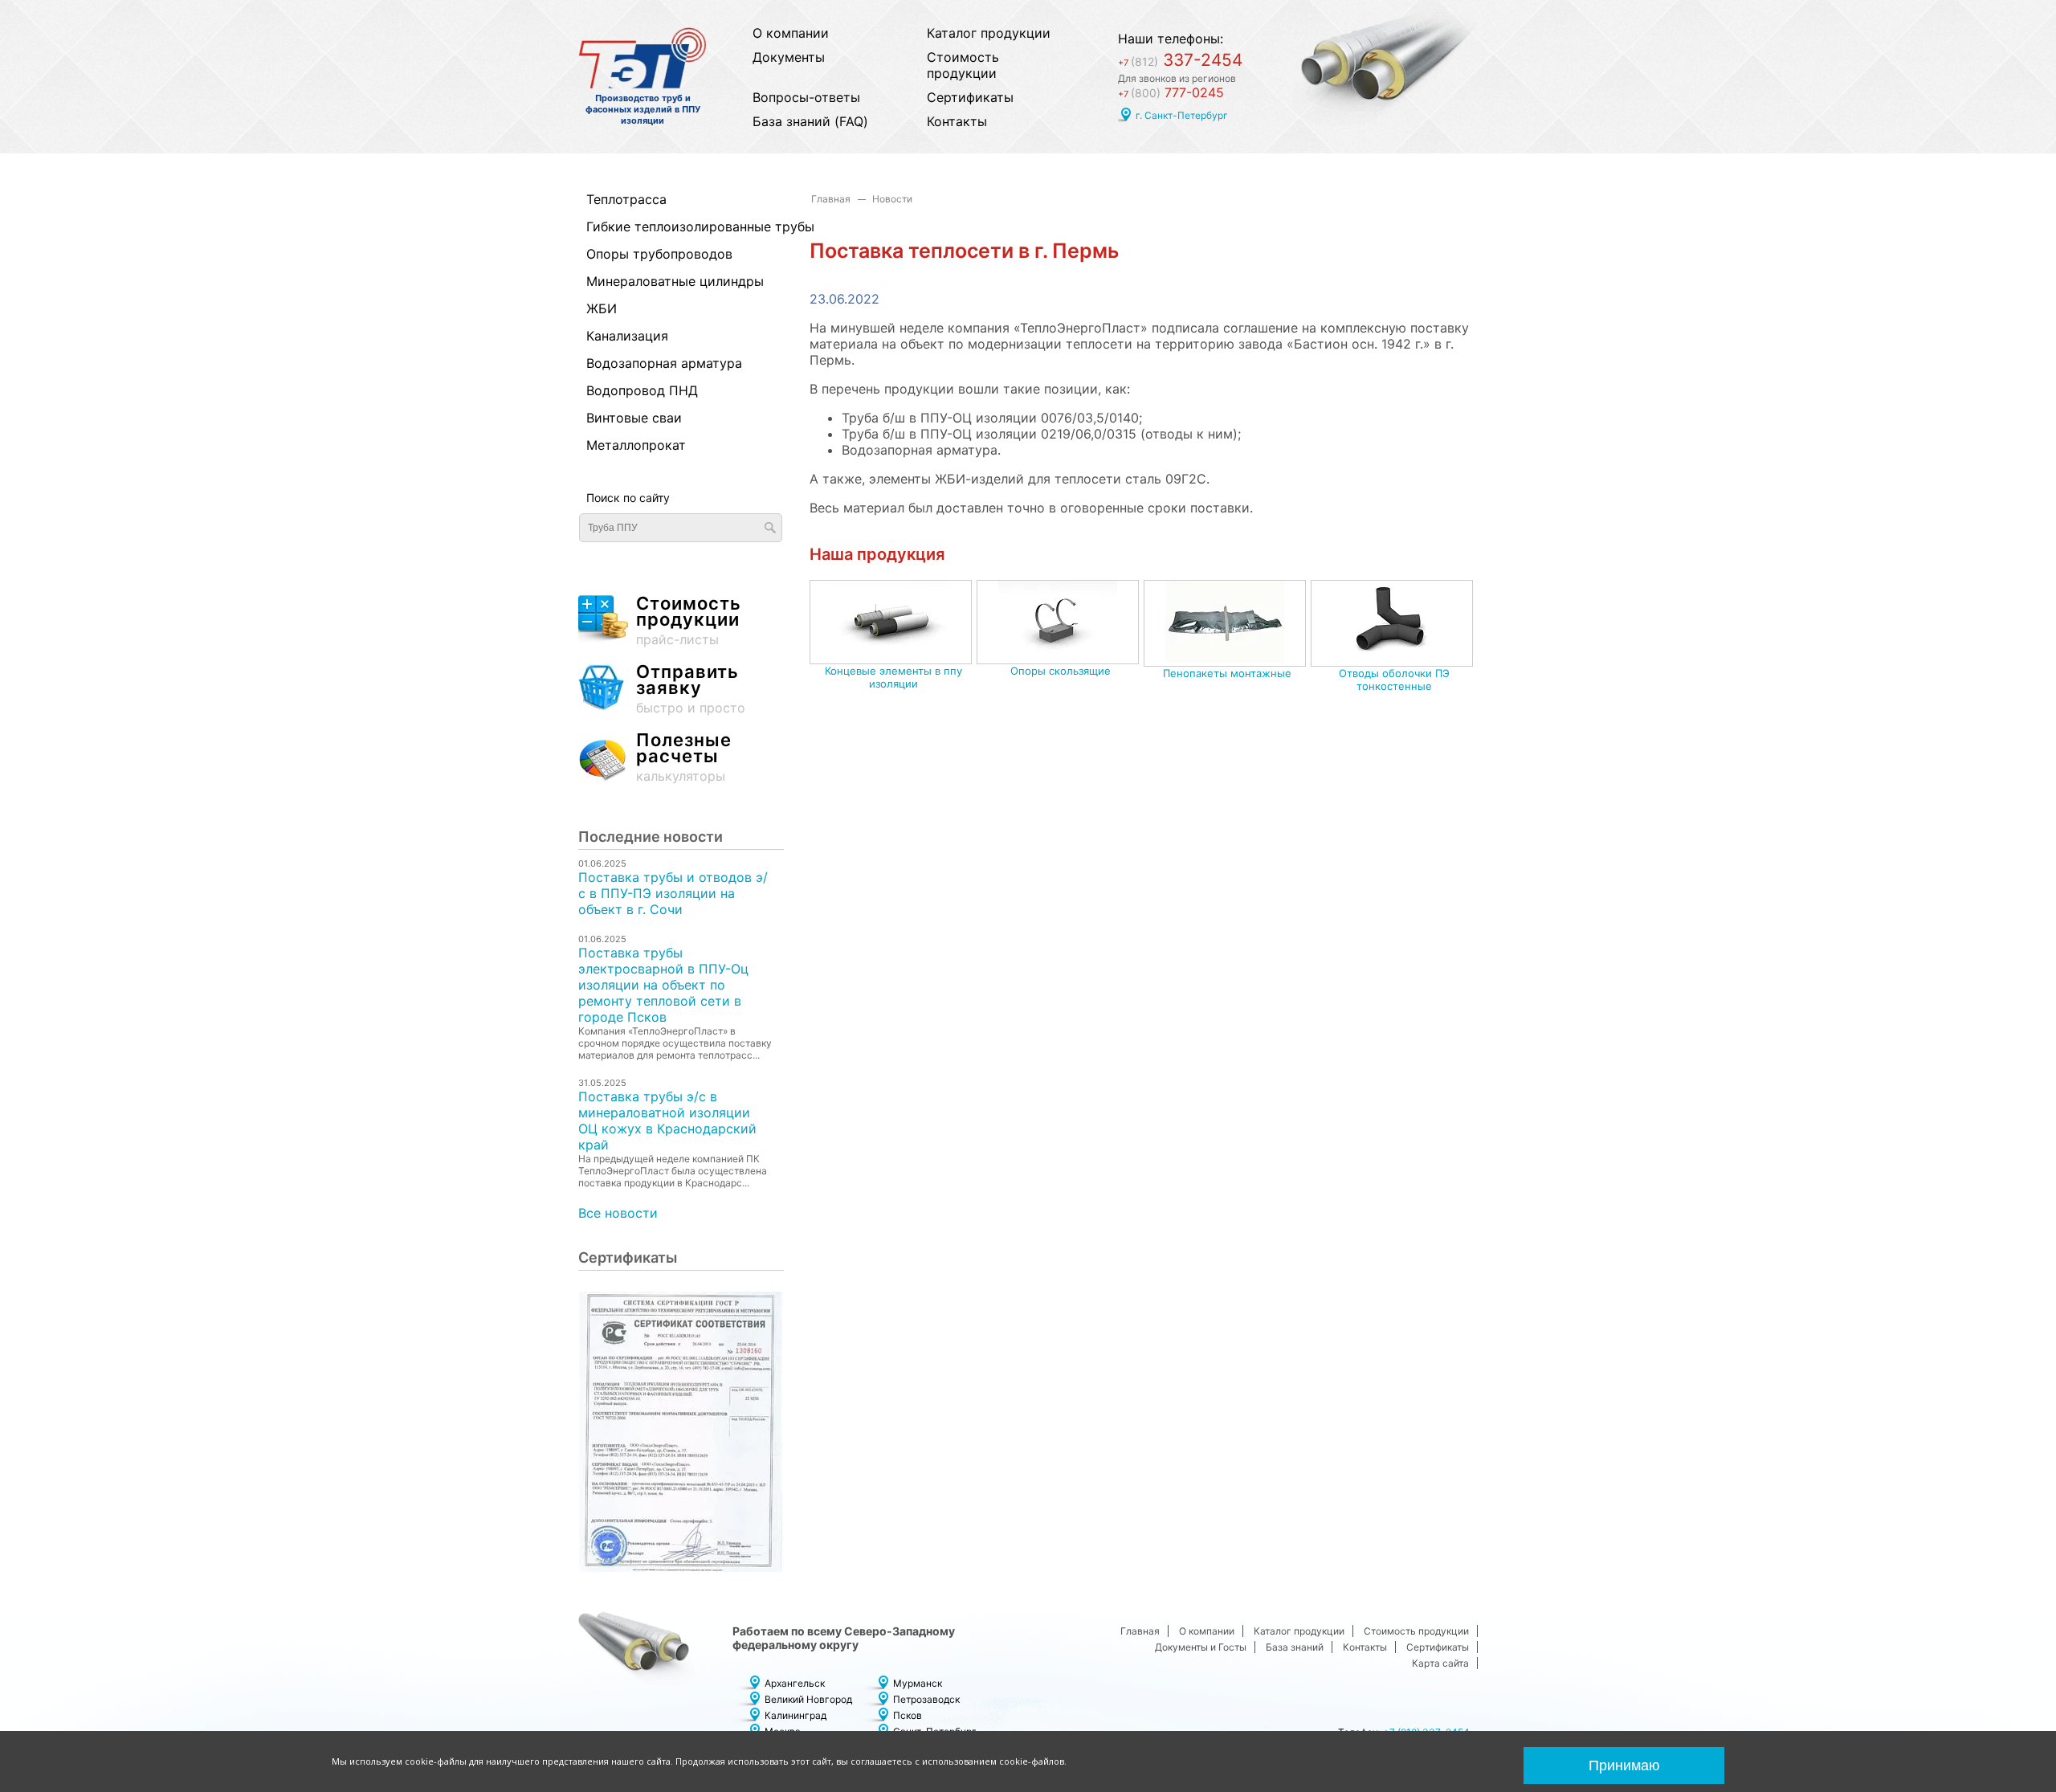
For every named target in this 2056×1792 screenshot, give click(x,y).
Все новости (618, 1213)
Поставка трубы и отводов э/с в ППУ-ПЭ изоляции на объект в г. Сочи (673, 893)
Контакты (957, 121)
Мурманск (918, 1683)
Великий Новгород (808, 1699)
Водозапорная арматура (664, 363)
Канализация (627, 336)
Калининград (795, 1715)
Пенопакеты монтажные (1227, 673)
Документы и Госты (1201, 1647)
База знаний (1295, 1647)
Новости (892, 199)
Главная (831, 199)
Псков (908, 1715)
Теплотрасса (626, 199)
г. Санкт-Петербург (1182, 115)
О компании (791, 33)
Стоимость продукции (963, 65)
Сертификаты (970, 97)
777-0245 (1171, 92)
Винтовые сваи (634, 418)
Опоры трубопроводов (659, 254)
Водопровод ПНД (642, 390)
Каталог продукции (989, 33)
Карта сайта (1440, 1663)
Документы (789, 57)
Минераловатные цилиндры (673, 281)
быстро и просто (691, 690)
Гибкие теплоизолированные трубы (673, 227)
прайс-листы (689, 621)
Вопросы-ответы (806, 97)
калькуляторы (684, 758)
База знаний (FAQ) (810, 121)
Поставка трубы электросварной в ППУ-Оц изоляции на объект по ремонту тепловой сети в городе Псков (663, 985)
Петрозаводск (926, 1699)
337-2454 (1180, 60)
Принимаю (1624, 1765)
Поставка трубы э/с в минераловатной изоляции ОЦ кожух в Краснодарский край (667, 1121)
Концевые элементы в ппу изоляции (893, 677)
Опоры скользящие (1061, 671)
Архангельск (795, 1683)
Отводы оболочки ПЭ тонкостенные (1394, 680)
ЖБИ (602, 308)
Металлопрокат (636, 445)
